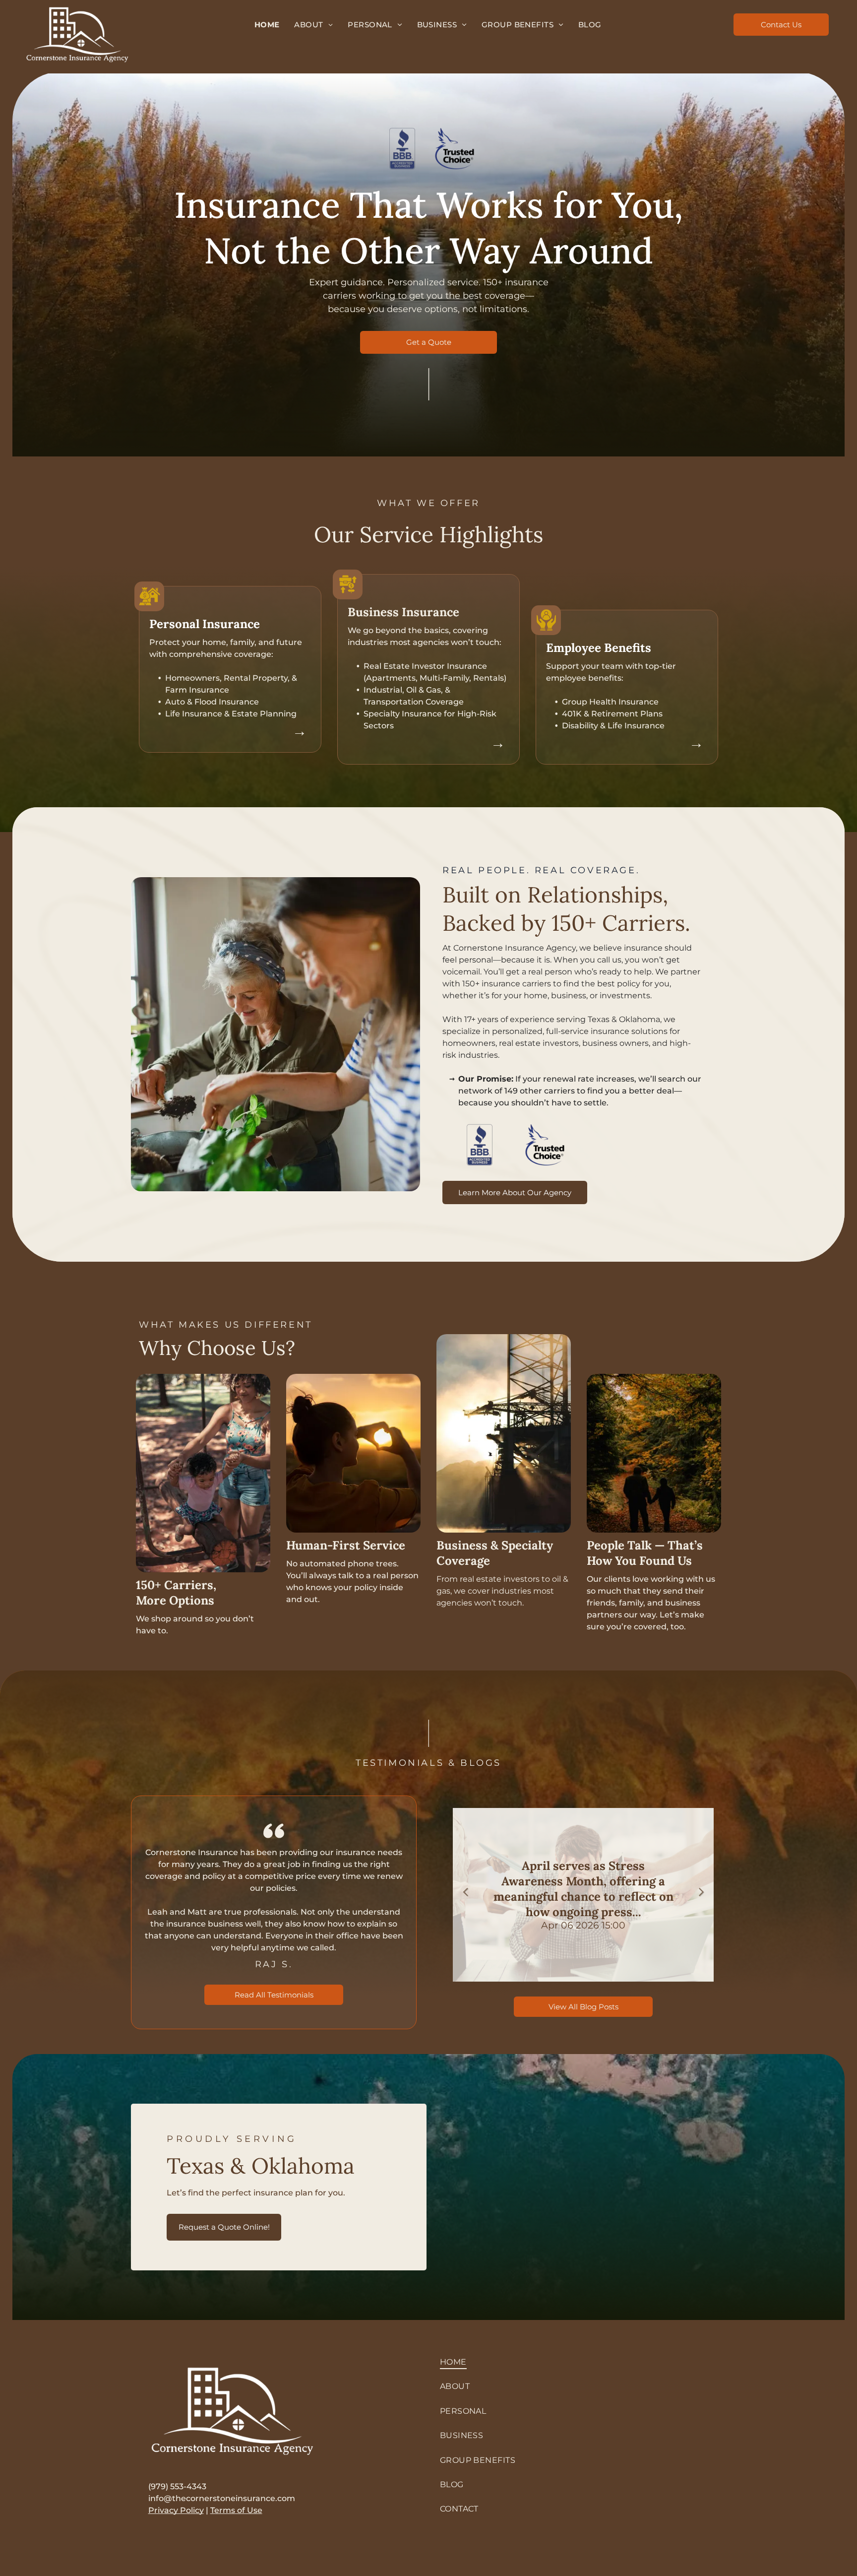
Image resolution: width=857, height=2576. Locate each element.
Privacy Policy (176, 2510)
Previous (465, 1891)
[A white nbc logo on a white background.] (455, 149)
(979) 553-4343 (177, 2486)
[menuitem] (267, 25)
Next (701, 1891)
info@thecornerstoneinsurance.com (222, 2498)
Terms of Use (236, 2510)
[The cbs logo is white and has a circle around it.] (402, 149)
